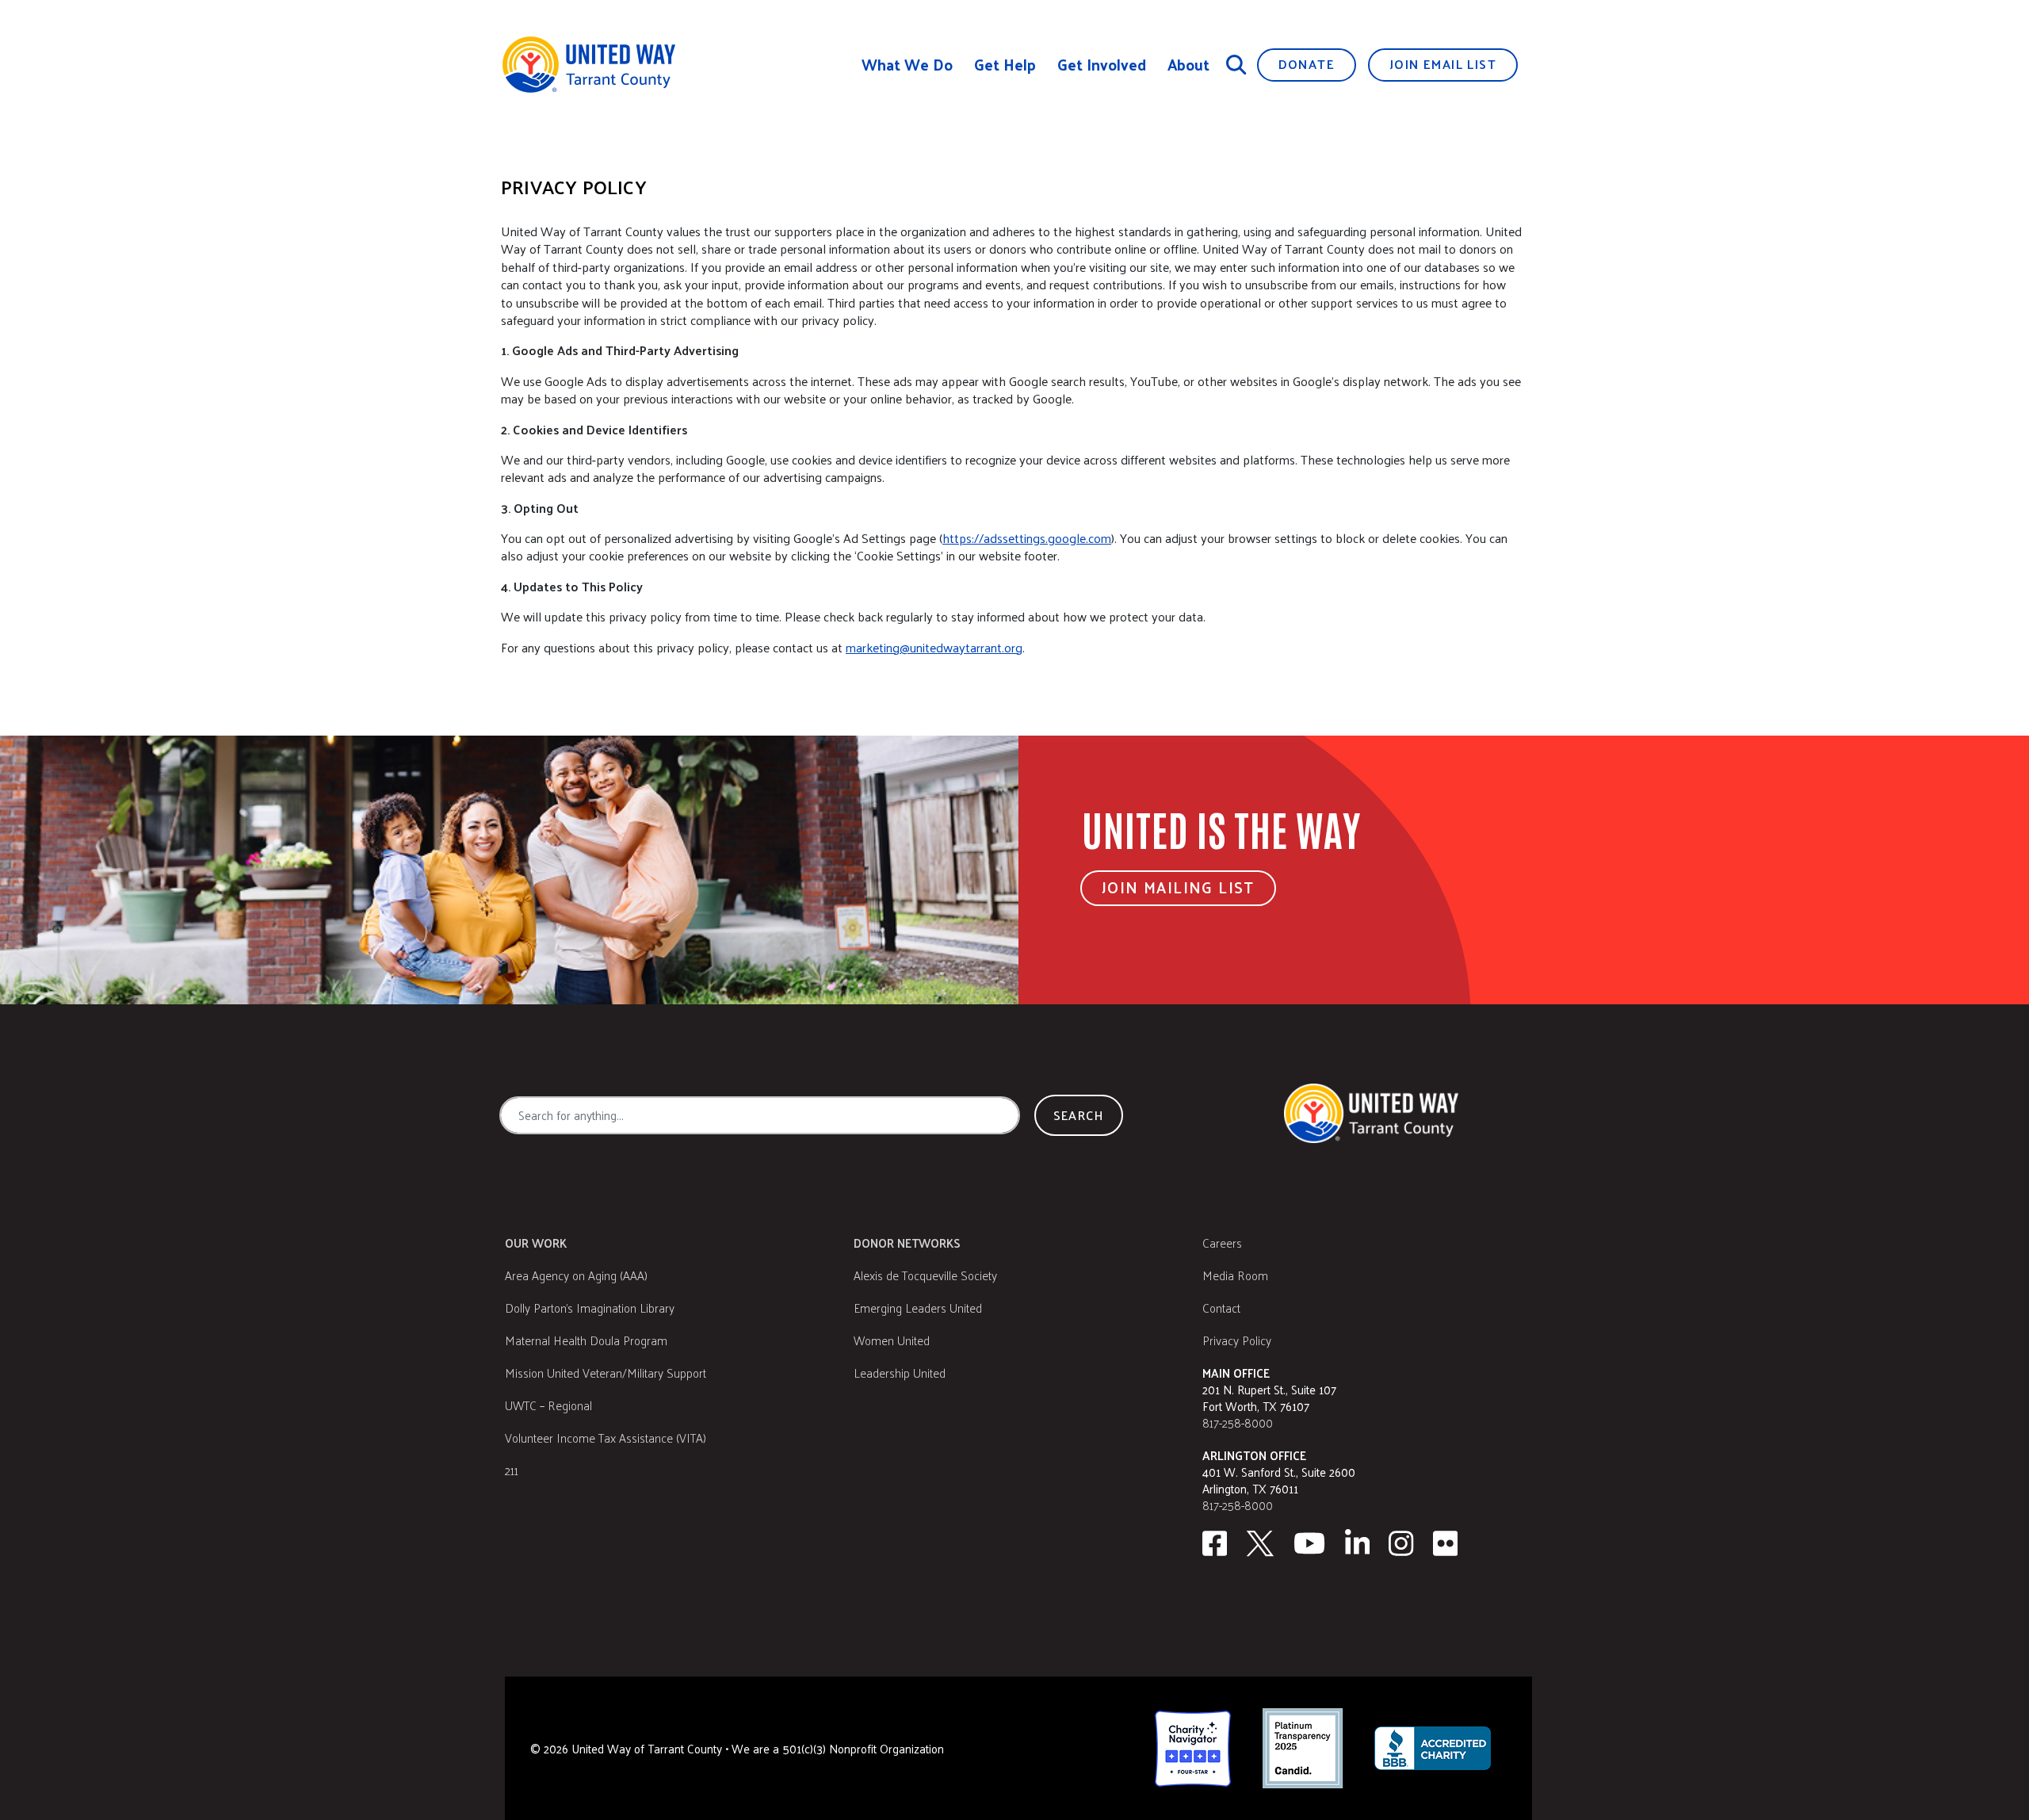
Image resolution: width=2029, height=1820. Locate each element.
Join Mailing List (1178, 887)
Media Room (1235, 1275)
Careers (1222, 1243)
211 (512, 1470)
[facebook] (1215, 1543)
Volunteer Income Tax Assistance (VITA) (606, 1438)
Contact (1221, 1308)
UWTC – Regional (548, 1405)
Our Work (536, 1243)
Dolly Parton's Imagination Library (590, 1308)
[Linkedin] (1358, 1543)
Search (1079, 1115)
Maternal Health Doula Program (586, 1340)
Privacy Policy (1237, 1340)
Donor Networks (907, 1243)
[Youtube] (1309, 1543)
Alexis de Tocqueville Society (925, 1275)
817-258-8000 (1238, 1422)
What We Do (907, 65)
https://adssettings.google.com (1027, 538)
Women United (892, 1340)
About (1188, 65)
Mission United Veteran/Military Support (606, 1373)
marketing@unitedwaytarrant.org (934, 647)
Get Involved (1102, 65)
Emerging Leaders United (918, 1308)
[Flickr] (1446, 1543)
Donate (1307, 64)
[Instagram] (1401, 1543)
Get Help (1005, 65)
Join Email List (1443, 64)
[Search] (1236, 64)
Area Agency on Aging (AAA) (576, 1275)
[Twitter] (1260, 1543)
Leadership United (900, 1373)
